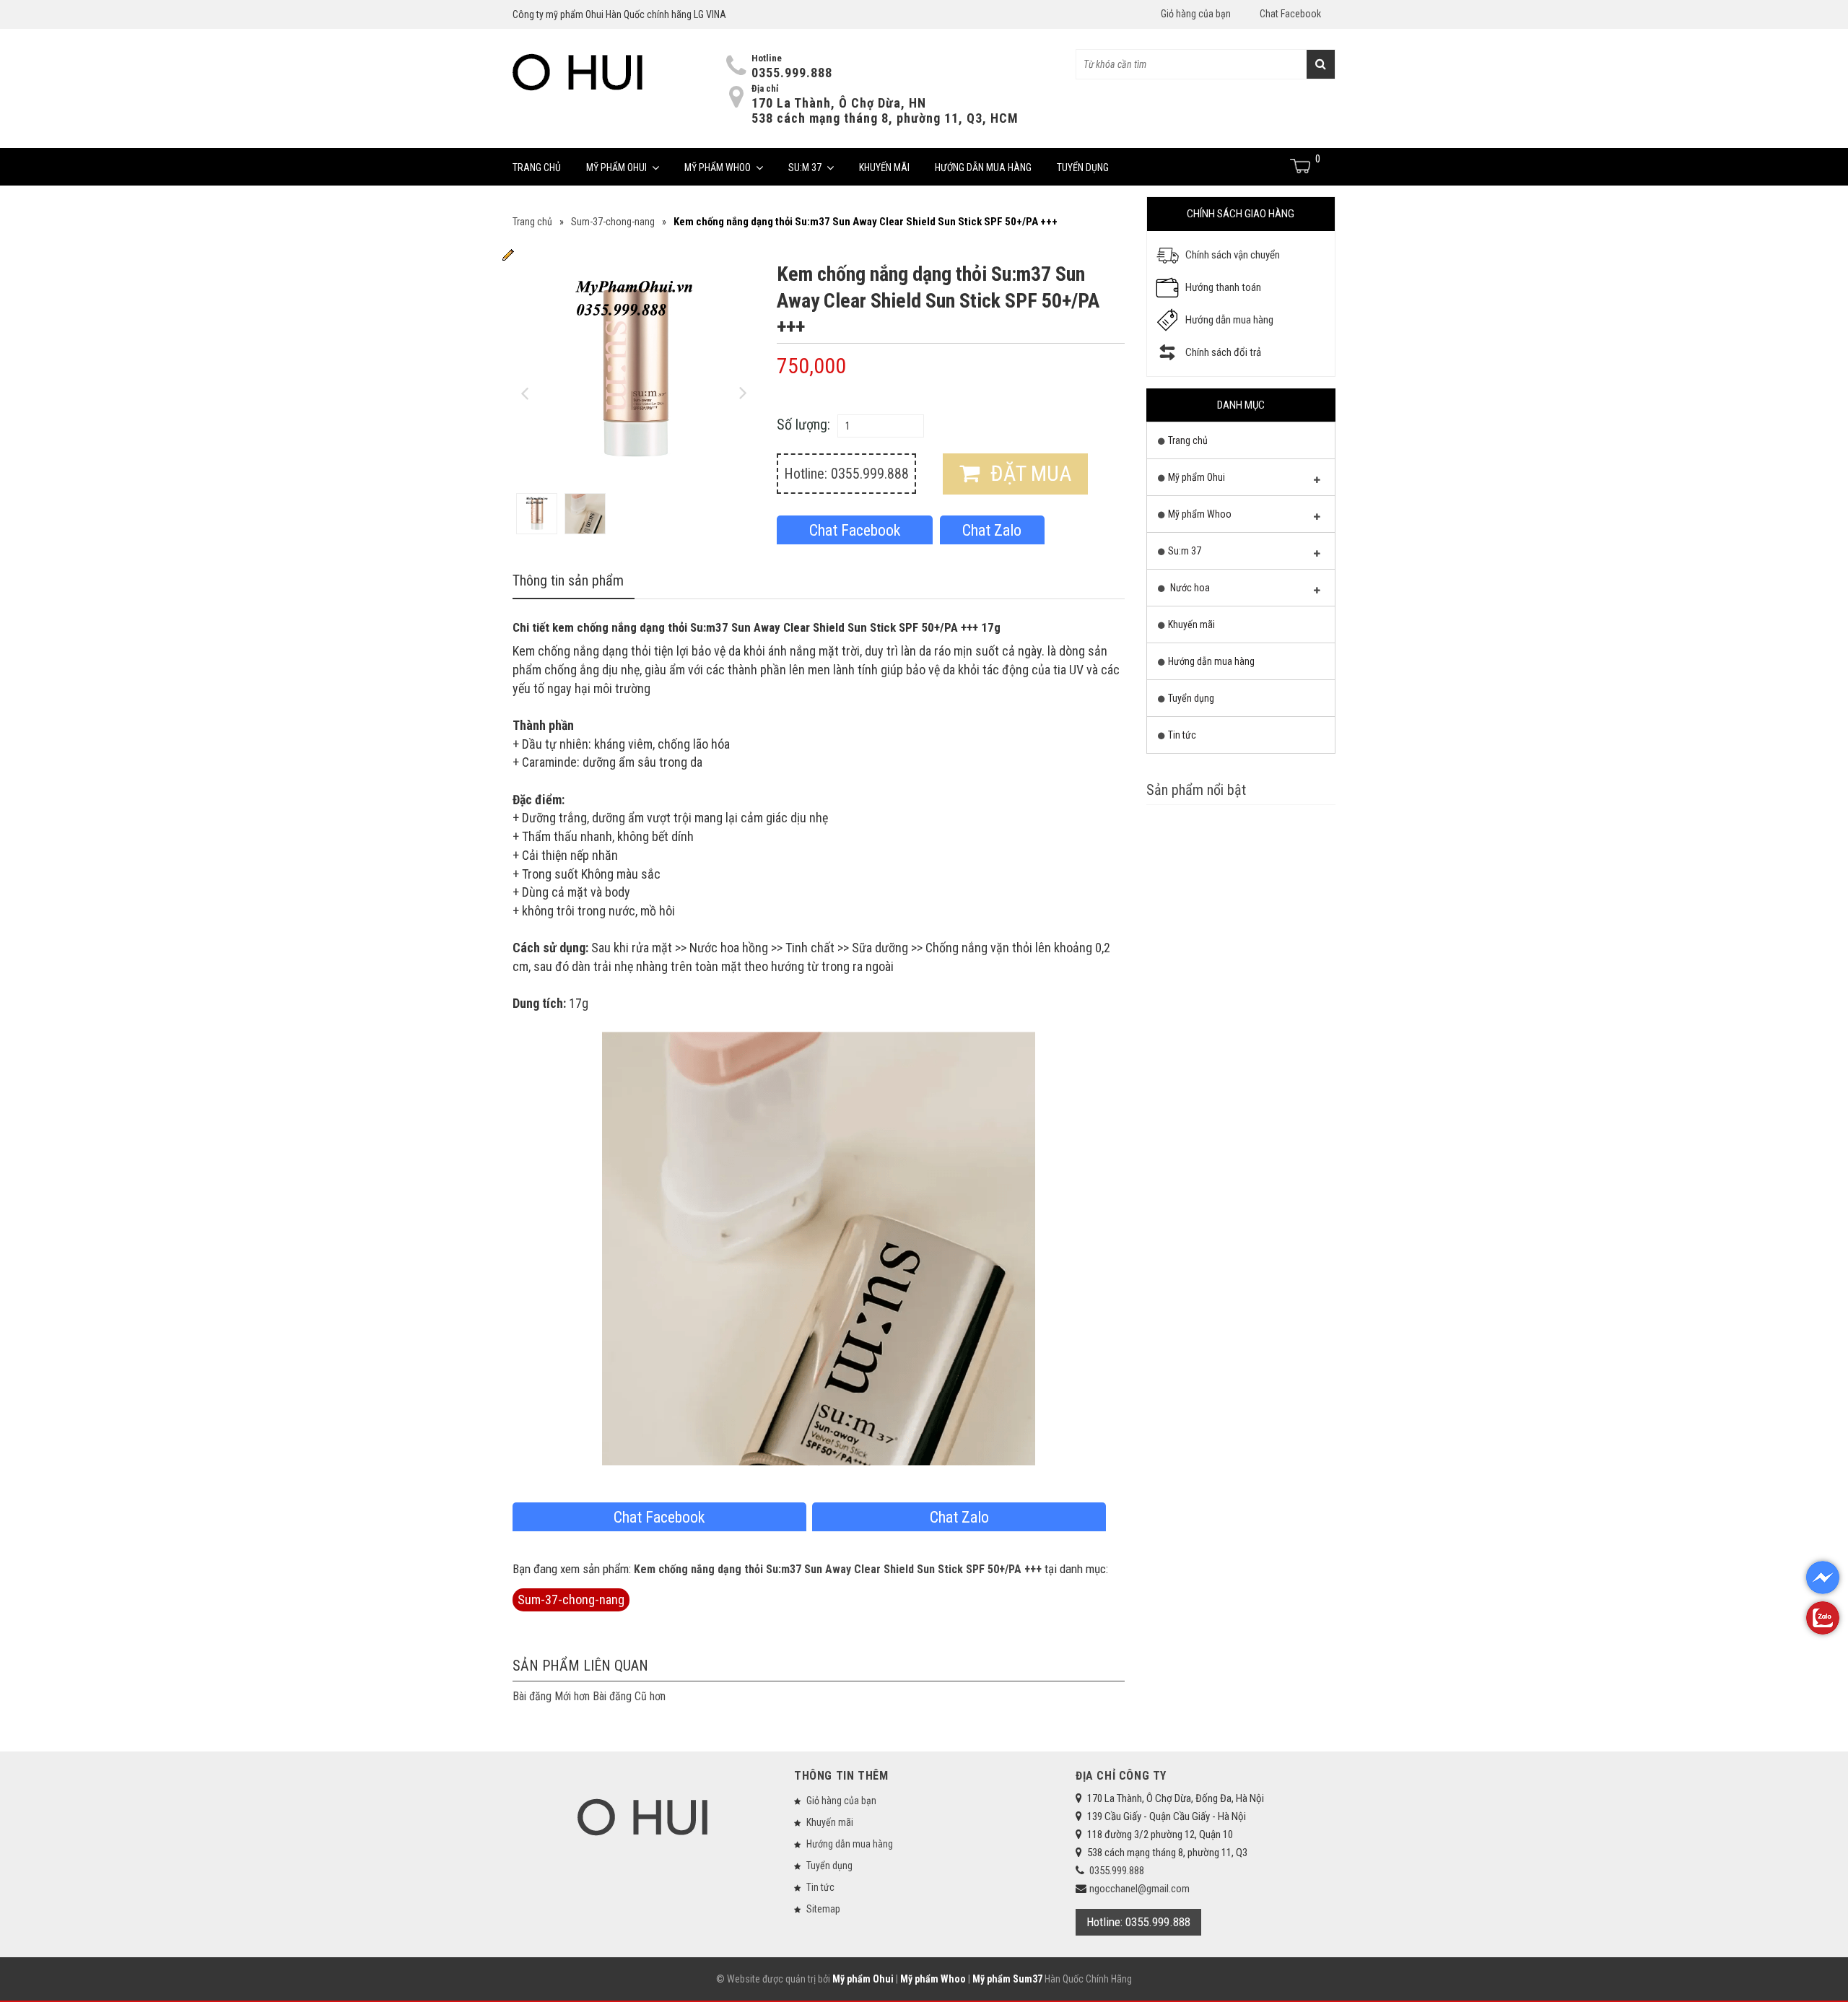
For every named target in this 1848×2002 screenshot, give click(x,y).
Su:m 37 (805, 167)
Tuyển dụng (1083, 167)
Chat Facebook (1290, 14)
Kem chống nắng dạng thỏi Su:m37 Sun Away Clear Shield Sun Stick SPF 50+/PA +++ (838, 1569)
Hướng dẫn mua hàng (983, 167)
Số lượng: (803, 425)
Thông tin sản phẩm (568, 580)
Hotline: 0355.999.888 (846, 474)
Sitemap (823, 1909)
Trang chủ (537, 167)
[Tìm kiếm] (1321, 64)
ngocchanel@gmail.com (1139, 1889)
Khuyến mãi (884, 167)
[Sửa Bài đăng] (508, 254)
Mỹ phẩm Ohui (616, 167)
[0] (1301, 166)
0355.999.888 (792, 73)
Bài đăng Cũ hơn (629, 1696)
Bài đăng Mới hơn (551, 1696)
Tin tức (1182, 735)
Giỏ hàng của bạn (1196, 14)
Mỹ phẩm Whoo (718, 167)
